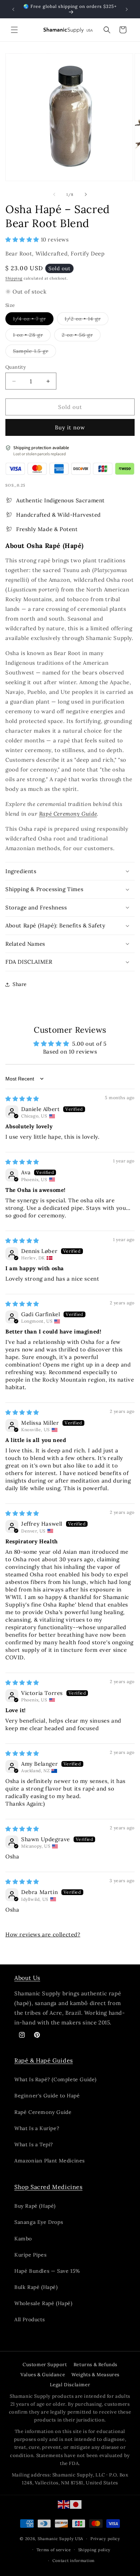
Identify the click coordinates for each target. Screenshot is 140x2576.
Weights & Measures (95, 2375)
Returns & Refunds (95, 2365)
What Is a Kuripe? (37, 2128)
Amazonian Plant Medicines (50, 2161)
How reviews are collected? (43, 1934)
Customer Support (45, 2365)
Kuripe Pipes (30, 2255)
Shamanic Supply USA (60, 2539)
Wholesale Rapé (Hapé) (43, 2303)
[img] (22, 1099)
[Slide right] (86, 194)
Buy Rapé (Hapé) (35, 2206)
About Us (27, 1978)
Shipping (14, 278)
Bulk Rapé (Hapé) (36, 2287)
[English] (64, 2504)
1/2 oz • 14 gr (87, 320)
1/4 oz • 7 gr (33, 320)
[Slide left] (54, 194)
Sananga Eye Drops (39, 2222)
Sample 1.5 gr (34, 352)
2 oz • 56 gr (81, 336)
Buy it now (70, 427)
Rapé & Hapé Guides (44, 2060)
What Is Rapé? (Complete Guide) (55, 2079)
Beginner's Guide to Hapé (47, 2096)
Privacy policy (105, 2539)
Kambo (23, 2239)
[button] (14, 30)
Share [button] (20, 984)
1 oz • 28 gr (32, 336)
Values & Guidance (43, 2375)
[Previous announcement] (13, 9)
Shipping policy (95, 2550)
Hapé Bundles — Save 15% (47, 2271)
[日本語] (76, 2504)
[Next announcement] (127, 9)
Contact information (74, 2561)
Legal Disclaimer (70, 2385)
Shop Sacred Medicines (48, 2187)
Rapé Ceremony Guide (68, 814)
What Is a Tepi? (34, 2144)
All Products (29, 2319)
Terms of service (54, 2550)
